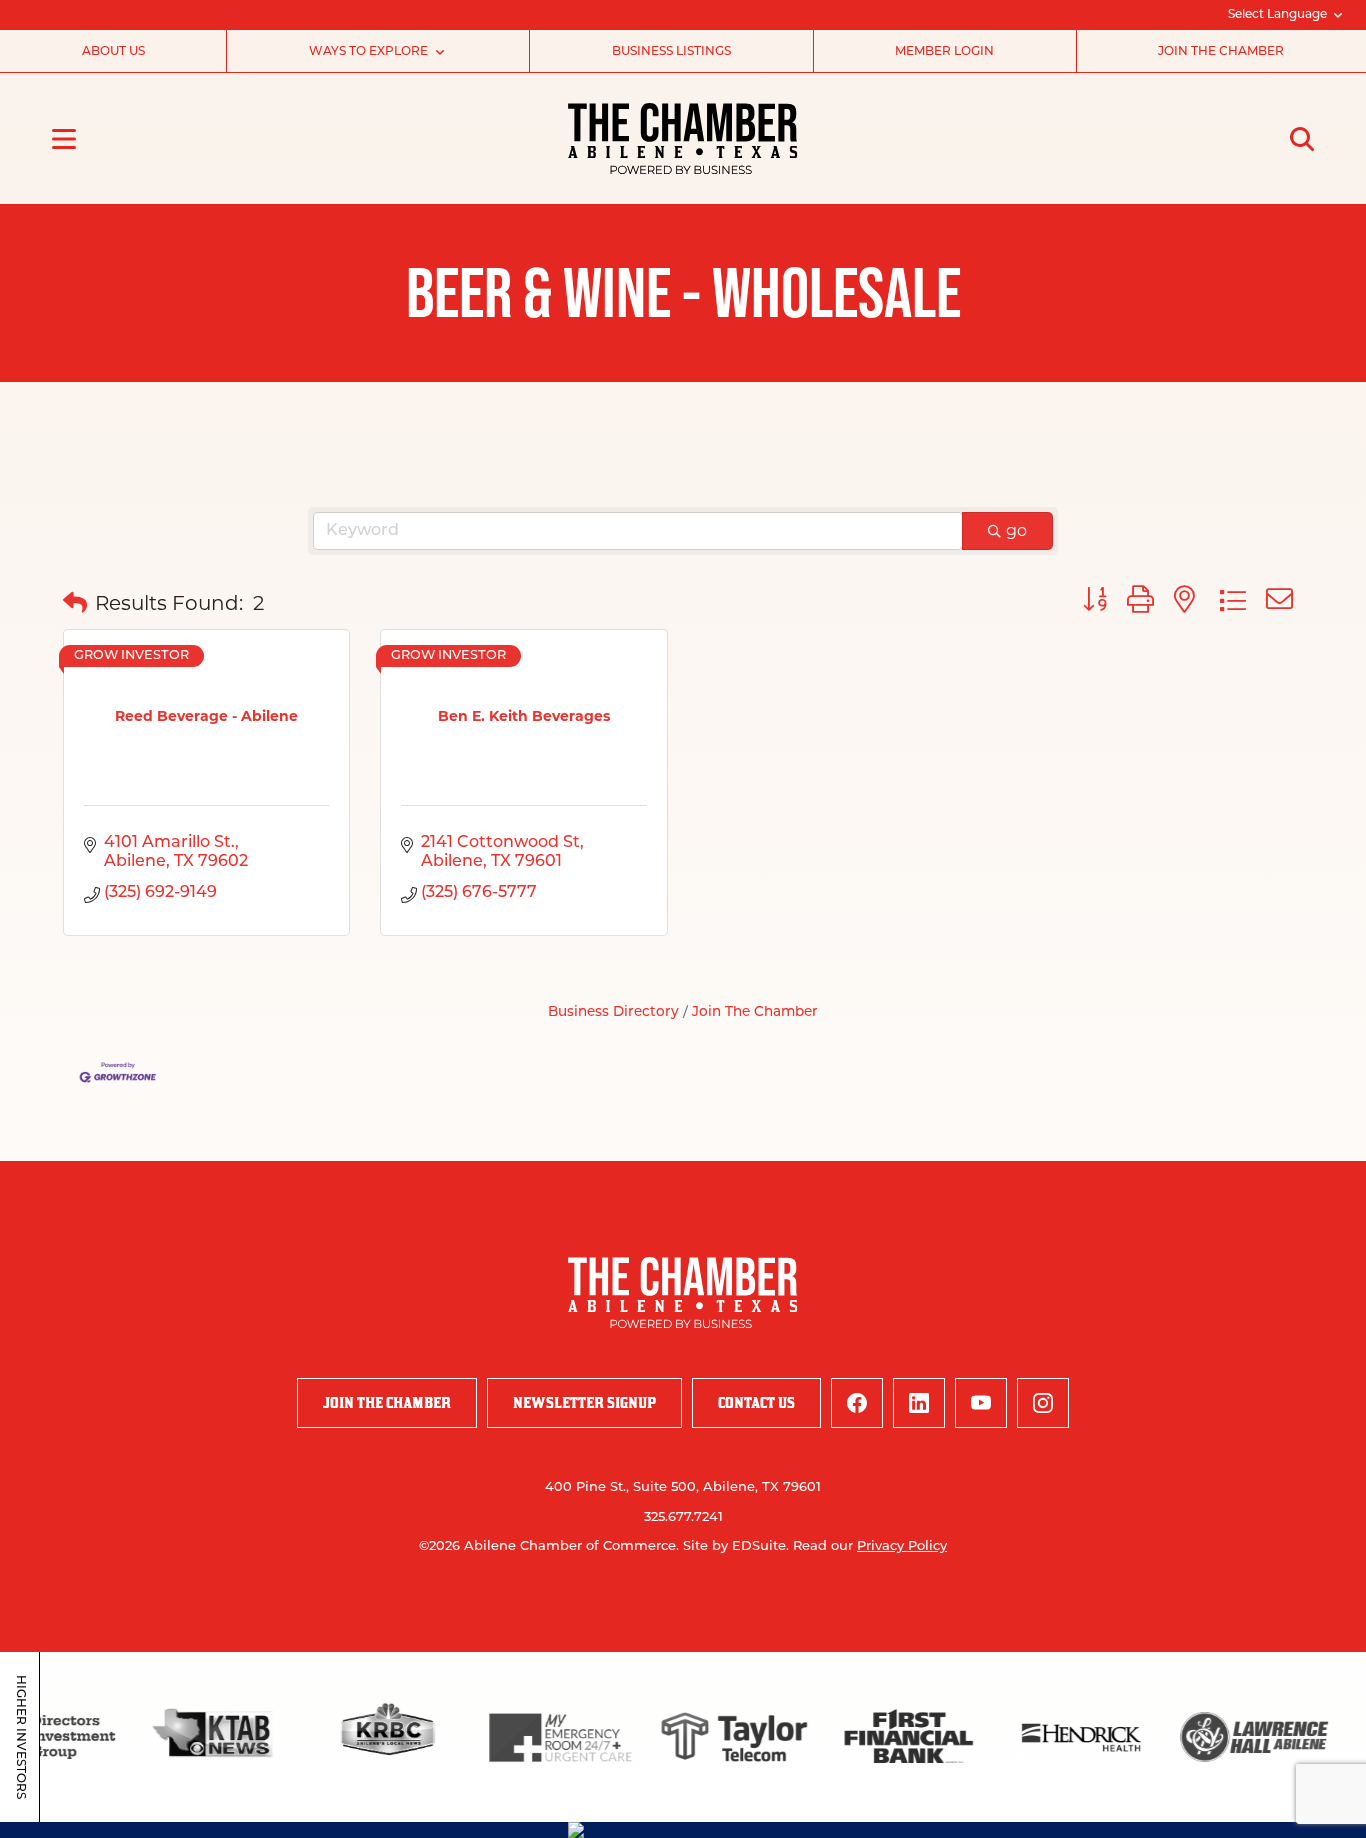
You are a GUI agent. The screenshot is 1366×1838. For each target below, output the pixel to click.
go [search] (1016, 530)
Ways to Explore (368, 52)
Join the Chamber (1221, 52)
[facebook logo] (857, 1403)
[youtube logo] (981, 1403)
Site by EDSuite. (736, 1546)
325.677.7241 (683, 1517)
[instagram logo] (1043, 1403)
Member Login (944, 52)
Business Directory (613, 1012)
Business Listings (671, 52)
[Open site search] (1302, 139)
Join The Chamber (755, 1012)
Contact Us (756, 1402)
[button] (75, 603)
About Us (113, 52)
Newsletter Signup (584, 1402)
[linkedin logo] (919, 1403)
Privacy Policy (902, 1546)
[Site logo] (682, 138)
